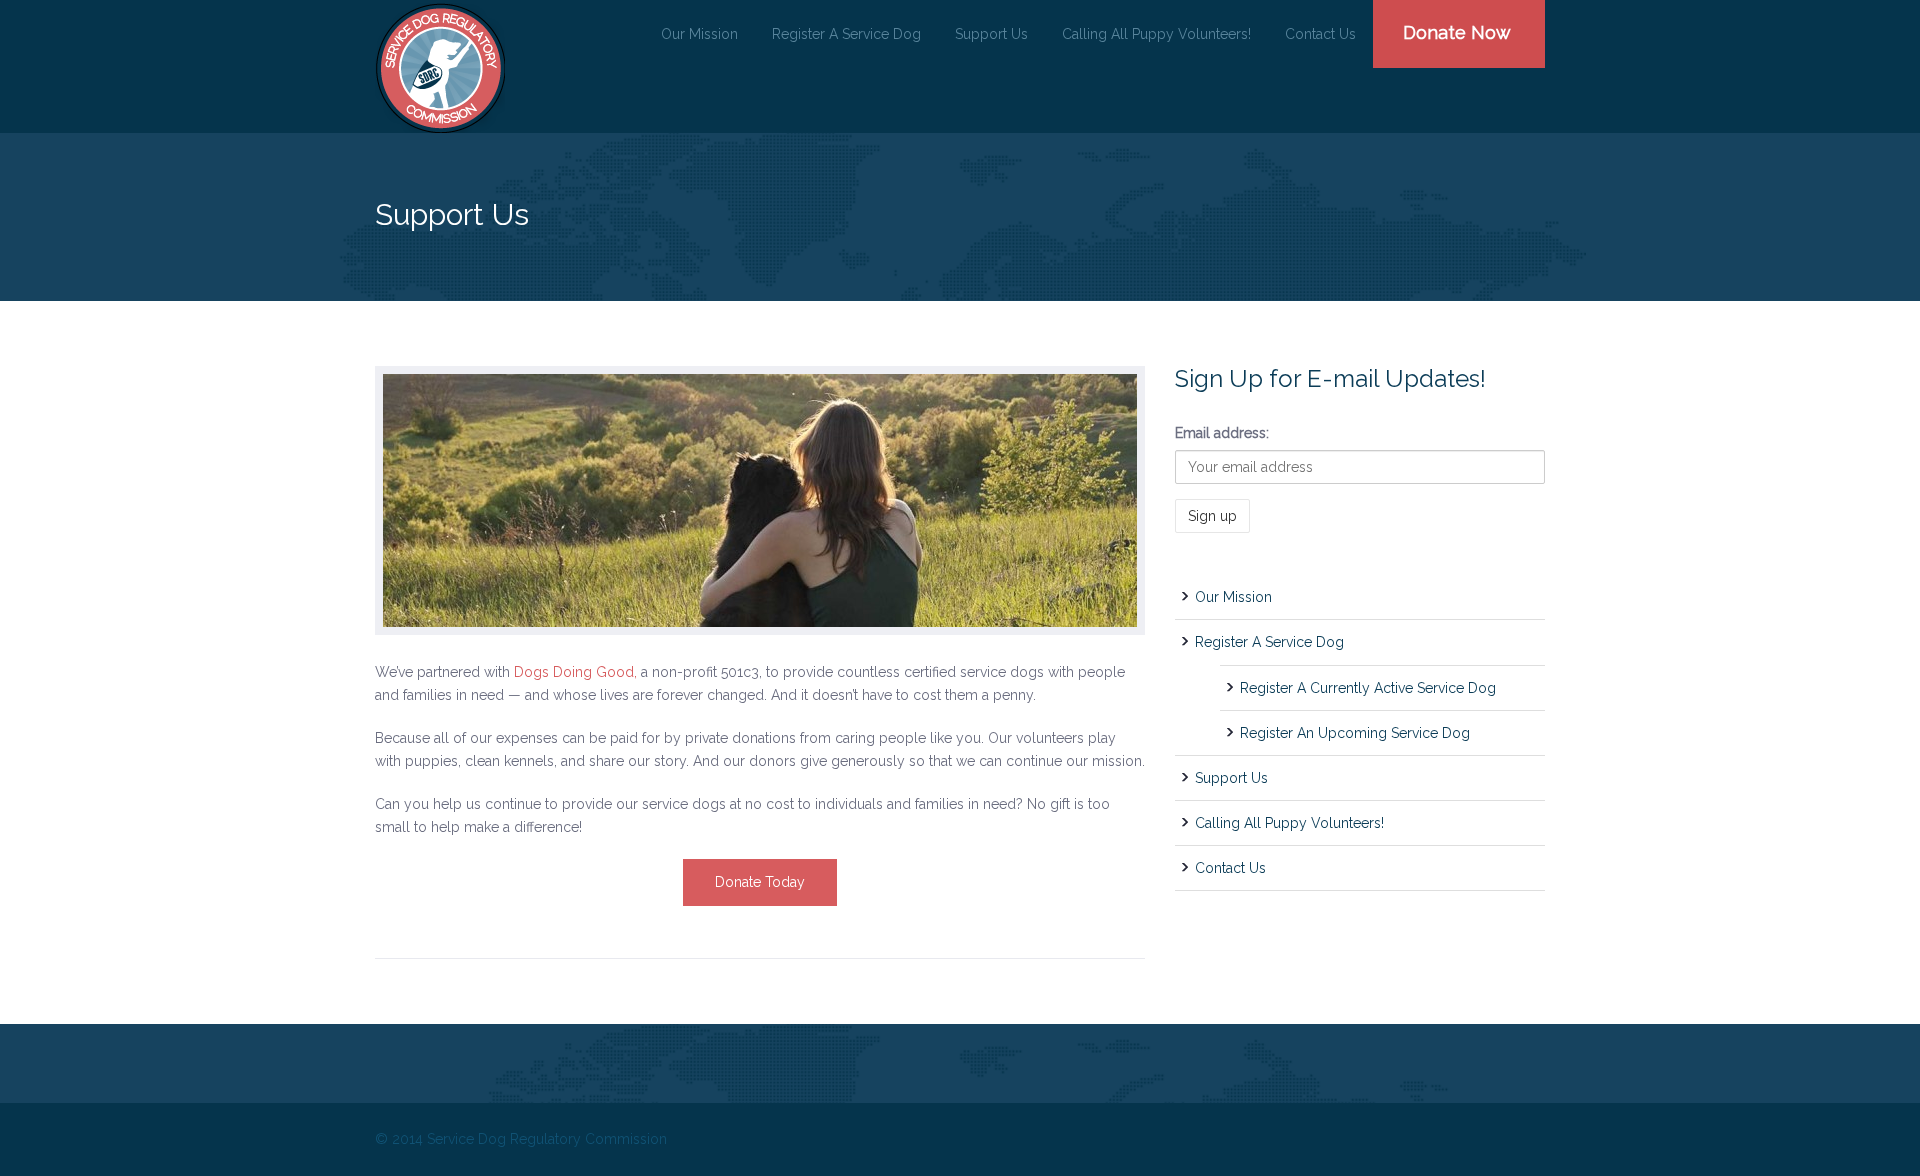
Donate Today (760, 882)
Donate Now (1457, 32)
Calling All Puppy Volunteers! (1156, 34)
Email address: (1222, 433)
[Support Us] (760, 500)
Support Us (991, 34)
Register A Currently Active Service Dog (1368, 688)
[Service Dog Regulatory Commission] (440, 68)
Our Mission (699, 34)
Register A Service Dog (846, 34)
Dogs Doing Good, (575, 672)
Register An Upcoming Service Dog (1355, 733)
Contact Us (1320, 34)
